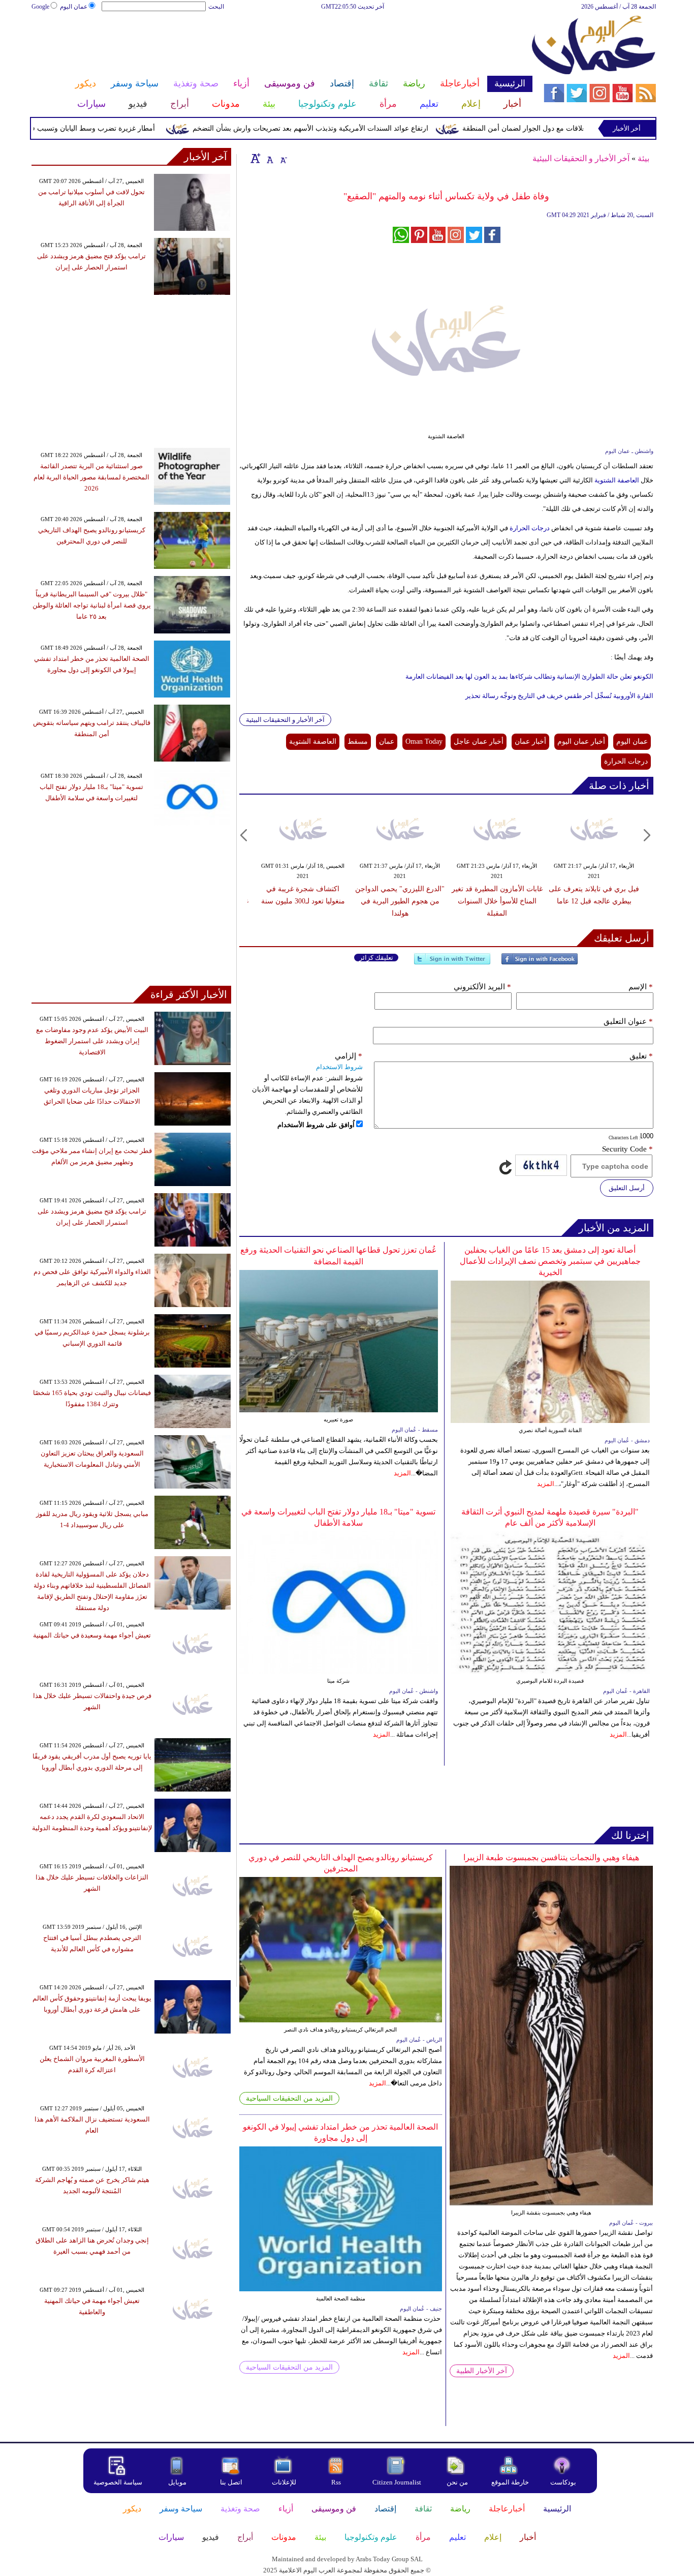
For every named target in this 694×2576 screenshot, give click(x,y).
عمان (387, 741)
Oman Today (424, 741)
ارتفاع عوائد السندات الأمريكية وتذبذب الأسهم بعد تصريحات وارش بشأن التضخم (352, 128)
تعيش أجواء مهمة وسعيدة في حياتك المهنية (92, 1635)
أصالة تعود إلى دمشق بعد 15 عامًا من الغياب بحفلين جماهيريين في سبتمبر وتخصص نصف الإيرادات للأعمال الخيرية (550, 1261)
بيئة (643, 158)
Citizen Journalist (397, 2482)
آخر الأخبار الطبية (482, 2371)
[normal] (269, 158)
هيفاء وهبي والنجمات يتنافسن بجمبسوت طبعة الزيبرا (551, 1857)
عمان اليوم (74, 7)
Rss (337, 2482)
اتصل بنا (231, 2482)
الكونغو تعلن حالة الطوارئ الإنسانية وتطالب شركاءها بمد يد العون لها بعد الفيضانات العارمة (529, 676)
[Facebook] (540, 963)
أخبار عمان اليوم (581, 741)
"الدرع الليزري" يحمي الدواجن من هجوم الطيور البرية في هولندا (400, 901)
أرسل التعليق (627, 1188)
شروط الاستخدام (339, 1067)
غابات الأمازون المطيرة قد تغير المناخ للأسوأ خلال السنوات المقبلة (497, 901)
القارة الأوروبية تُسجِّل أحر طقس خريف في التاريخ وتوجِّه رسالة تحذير (559, 696)
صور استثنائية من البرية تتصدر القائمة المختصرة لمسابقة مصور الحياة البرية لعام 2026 (91, 477)
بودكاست (563, 2482)
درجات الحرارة (530, 528)
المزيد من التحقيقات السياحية (289, 2098)
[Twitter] (452, 963)
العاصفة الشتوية (616, 480)
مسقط (358, 741)
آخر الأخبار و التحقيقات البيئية (581, 158)
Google (40, 7)
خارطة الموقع (510, 2482)
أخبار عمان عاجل (479, 741)
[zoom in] (256, 158)
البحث (216, 7)
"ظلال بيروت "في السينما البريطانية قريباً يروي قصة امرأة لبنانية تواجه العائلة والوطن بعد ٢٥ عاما (92, 605)
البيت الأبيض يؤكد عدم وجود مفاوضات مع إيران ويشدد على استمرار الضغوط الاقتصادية (92, 1041)
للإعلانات (284, 2482)
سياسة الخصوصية (118, 2482)
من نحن (457, 2482)
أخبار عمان (530, 741)
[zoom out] (283, 158)
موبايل (178, 2482)
